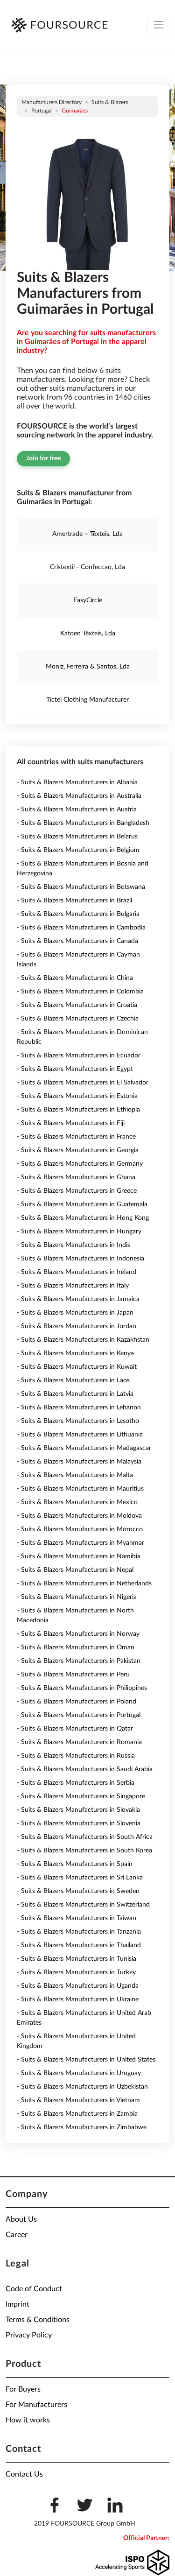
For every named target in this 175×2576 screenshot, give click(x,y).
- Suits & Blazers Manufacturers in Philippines (82, 1688)
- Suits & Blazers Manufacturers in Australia (79, 796)
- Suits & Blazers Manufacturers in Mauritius (80, 1489)
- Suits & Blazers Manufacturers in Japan (75, 1313)
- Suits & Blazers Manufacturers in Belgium (78, 850)
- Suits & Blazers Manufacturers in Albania (77, 782)
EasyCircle (88, 600)
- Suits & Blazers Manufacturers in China (75, 978)
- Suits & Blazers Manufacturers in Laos (73, 1380)
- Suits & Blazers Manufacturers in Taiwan (77, 1918)
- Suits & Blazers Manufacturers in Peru (73, 1675)
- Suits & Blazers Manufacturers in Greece (77, 1191)
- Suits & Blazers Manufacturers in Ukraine (78, 1999)
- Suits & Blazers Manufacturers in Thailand (79, 1945)
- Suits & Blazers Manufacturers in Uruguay (79, 2073)
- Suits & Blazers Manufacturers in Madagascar (84, 1448)
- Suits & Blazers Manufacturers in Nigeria (77, 1597)
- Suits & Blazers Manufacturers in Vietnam (78, 2100)
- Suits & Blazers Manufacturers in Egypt (75, 1069)
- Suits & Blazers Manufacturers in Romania (79, 1742)
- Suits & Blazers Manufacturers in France (76, 1137)
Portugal (42, 111)
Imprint (17, 2304)
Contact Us (24, 2474)
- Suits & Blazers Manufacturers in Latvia (75, 1394)
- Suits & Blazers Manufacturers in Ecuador (79, 1056)
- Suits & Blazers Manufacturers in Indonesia (80, 1259)
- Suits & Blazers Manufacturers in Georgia (78, 1150)
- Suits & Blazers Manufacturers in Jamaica (78, 1299)
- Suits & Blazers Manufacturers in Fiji (71, 1123)
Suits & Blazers (110, 102)
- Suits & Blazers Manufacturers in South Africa (85, 1837)
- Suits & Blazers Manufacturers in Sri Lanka (80, 1878)
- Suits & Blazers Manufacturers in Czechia (78, 1019)
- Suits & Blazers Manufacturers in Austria (77, 809)
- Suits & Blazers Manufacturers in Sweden (78, 1891)
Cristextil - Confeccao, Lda (87, 567)
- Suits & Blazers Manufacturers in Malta (75, 1475)
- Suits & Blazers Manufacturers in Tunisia (77, 1959)
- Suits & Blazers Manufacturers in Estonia (77, 1096)
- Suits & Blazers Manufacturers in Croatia (77, 1005)
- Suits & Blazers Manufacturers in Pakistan (79, 1661)
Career (17, 2235)
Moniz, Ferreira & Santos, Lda (88, 667)
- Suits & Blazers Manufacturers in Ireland (77, 1272)
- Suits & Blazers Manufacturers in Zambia (77, 2114)
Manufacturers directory (52, 102)
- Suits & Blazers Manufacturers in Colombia (80, 992)
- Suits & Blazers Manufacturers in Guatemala (82, 1204)
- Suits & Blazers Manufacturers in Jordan (77, 1326)
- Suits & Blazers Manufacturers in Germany (80, 1164)
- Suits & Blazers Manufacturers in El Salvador (83, 1083)
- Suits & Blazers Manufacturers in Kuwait (77, 1367)
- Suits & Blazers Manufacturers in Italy (73, 1286)
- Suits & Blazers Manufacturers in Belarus (77, 837)
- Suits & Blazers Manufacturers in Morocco (80, 1529)
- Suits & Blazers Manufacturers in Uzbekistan (82, 2087)
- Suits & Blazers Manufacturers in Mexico (77, 1502)
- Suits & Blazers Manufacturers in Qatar (75, 1729)
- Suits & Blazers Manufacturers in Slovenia (79, 1823)
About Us (21, 2219)
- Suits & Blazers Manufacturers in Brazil (74, 901)
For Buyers (23, 2389)
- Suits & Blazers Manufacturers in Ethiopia (78, 1110)
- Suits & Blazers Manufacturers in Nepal (75, 1570)
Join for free (43, 458)
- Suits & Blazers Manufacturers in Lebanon (79, 1408)
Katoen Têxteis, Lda (88, 633)
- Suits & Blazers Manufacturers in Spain (75, 1864)
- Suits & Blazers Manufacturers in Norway (78, 1634)
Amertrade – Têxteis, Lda (87, 534)
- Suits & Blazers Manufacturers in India (74, 1245)
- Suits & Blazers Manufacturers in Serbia (76, 1783)
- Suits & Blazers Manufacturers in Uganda (78, 1986)
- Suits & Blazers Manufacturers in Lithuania (80, 1435)
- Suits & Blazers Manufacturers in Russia (76, 1756)
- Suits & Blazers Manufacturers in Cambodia (81, 928)
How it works (28, 2420)
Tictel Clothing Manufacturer (87, 700)
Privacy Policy (29, 2335)
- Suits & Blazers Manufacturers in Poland (77, 1702)
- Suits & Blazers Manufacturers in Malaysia (79, 1462)
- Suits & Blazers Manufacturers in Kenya (75, 1353)
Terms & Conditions (38, 2320)
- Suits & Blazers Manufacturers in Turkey (76, 1972)
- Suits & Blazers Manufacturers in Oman (76, 1647)
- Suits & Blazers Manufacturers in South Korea (84, 1851)
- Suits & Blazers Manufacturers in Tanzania (79, 1932)
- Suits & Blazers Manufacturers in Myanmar (80, 1543)
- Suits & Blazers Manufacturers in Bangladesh (83, 823)
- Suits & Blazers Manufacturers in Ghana (76, 1177)
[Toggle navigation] (159, 25)
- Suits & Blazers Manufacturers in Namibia (79, 1556)
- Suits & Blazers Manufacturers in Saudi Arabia (85, 1769)
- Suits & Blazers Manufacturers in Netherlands (84, 1584)
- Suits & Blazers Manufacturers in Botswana (81, 887)
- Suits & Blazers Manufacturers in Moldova (79, 1516)
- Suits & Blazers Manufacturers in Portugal (79, 1715)
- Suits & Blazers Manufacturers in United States (86, 2060)
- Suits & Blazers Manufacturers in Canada (77, 941)
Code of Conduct (34, 2289)
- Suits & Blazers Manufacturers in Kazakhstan (83, 1340)
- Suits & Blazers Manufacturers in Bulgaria (78, 914)
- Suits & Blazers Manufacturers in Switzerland (83, 1905)
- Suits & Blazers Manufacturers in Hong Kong (83, 1218)
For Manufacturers (36, 2405)
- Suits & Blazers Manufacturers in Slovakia (78, 1810)
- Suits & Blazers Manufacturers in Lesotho (78, 1421)
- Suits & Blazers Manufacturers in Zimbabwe (82, 2127)
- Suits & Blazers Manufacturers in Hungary (79, 1232)
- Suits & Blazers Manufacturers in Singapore (81, 1796)
